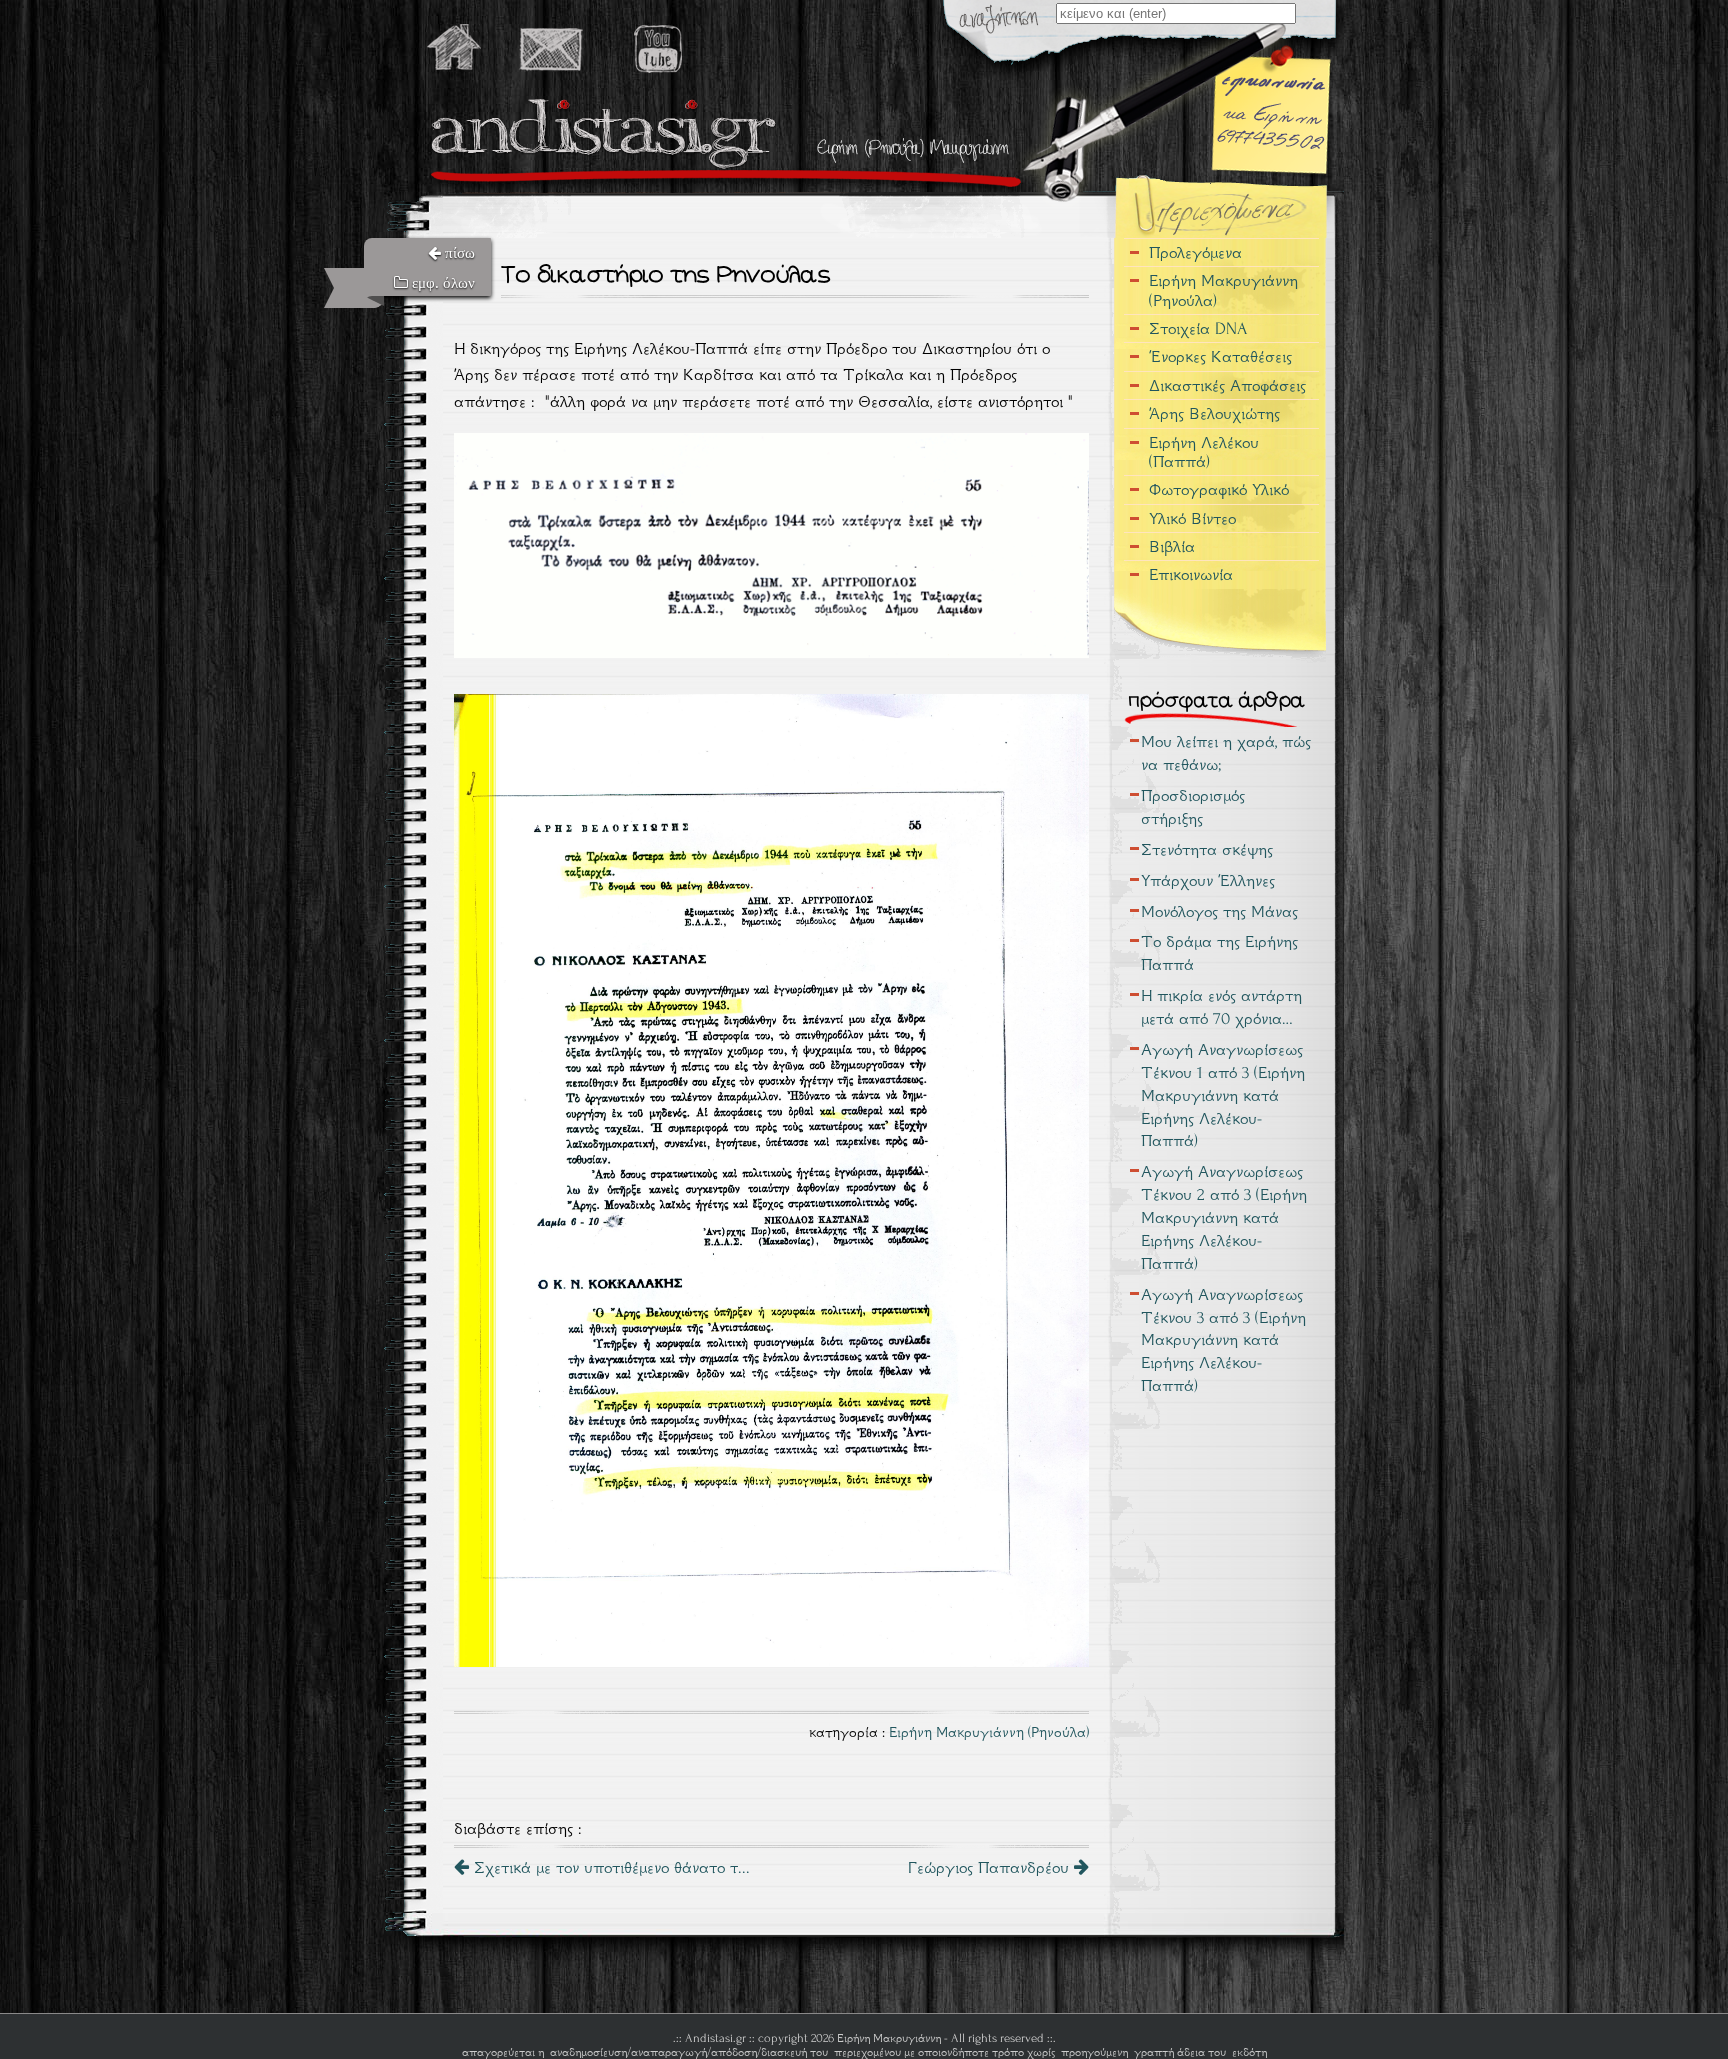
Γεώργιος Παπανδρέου (991, 1867)
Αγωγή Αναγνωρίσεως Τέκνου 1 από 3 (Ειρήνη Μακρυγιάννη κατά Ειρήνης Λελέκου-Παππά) (1223, 1095)
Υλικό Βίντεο (1192, 518)
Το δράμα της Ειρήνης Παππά (1219, 953)
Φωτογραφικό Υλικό (1219, 489)
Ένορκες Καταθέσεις (1220, 356)
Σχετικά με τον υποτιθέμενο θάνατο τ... (609, 1867)
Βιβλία (1172, 546)
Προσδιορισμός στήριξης (1193, 807)
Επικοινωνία (1191, 574)
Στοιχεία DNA (1198, 328)
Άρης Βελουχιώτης (1214, 413)
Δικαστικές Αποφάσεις (1227, 385)
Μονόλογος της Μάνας (1219, 911)
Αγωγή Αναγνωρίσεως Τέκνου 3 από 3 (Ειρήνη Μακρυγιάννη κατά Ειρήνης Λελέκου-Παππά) (1223, 1340)
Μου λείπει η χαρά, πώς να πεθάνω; (1226, 753)
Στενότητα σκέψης (1207, 849)
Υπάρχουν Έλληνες (1208, 880)
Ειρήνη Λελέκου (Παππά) (1204, 452)
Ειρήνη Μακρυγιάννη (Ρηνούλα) (989, 1732)
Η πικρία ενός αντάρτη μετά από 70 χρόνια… (1221, 1007)
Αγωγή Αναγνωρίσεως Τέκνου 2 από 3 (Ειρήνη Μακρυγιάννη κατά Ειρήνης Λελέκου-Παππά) (1224, 1217)
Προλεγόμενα (1195, 252)
